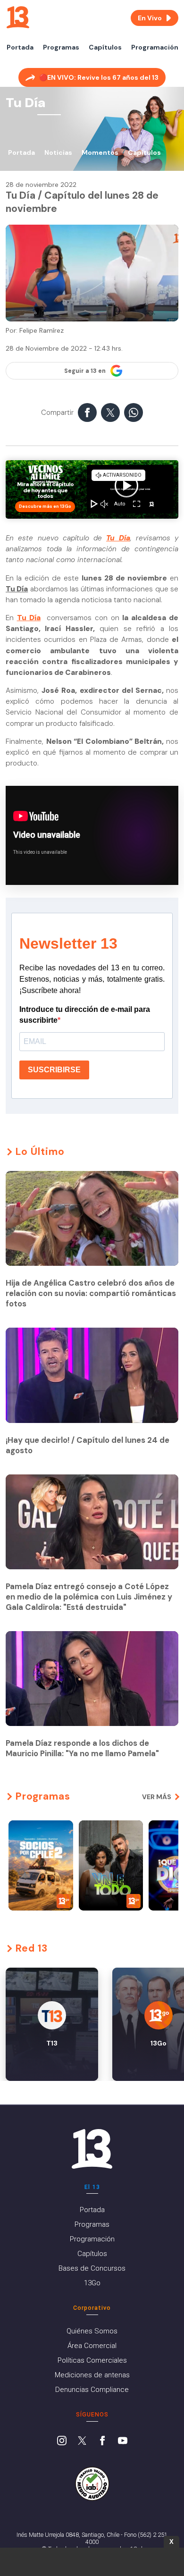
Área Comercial (92, 2346)
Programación (155, 47)
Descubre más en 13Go (45, 506)
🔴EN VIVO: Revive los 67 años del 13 (99, 77)
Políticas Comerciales (92, 2360)
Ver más (157, 1797)
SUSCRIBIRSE (54, 1070)
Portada (20, 47)
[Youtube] (123, 2441)
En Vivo (150, 18)
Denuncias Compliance (92, 2390)
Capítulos (105, 47)
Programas (61, 47)
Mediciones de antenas (92, 2375)
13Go (92, 2283)
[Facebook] (102, 2441)
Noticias (58, 152)
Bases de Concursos (92, 2268)
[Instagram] (62, 2441)
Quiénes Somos (92, 2331)
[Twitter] (82, 2441)
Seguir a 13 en (85, 371)
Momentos (100, 152)
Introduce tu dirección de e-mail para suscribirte (85, 1015)
